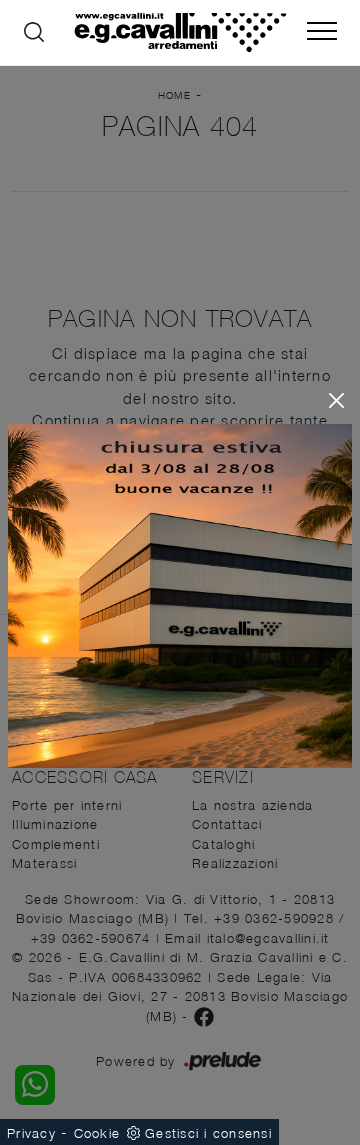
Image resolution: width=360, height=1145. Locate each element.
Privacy (31, 1133)
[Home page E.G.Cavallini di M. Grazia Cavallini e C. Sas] (180, 32)
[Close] (336, 400)
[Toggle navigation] (322, 32)
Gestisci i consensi (208, 1133)
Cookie (97, 1133)
